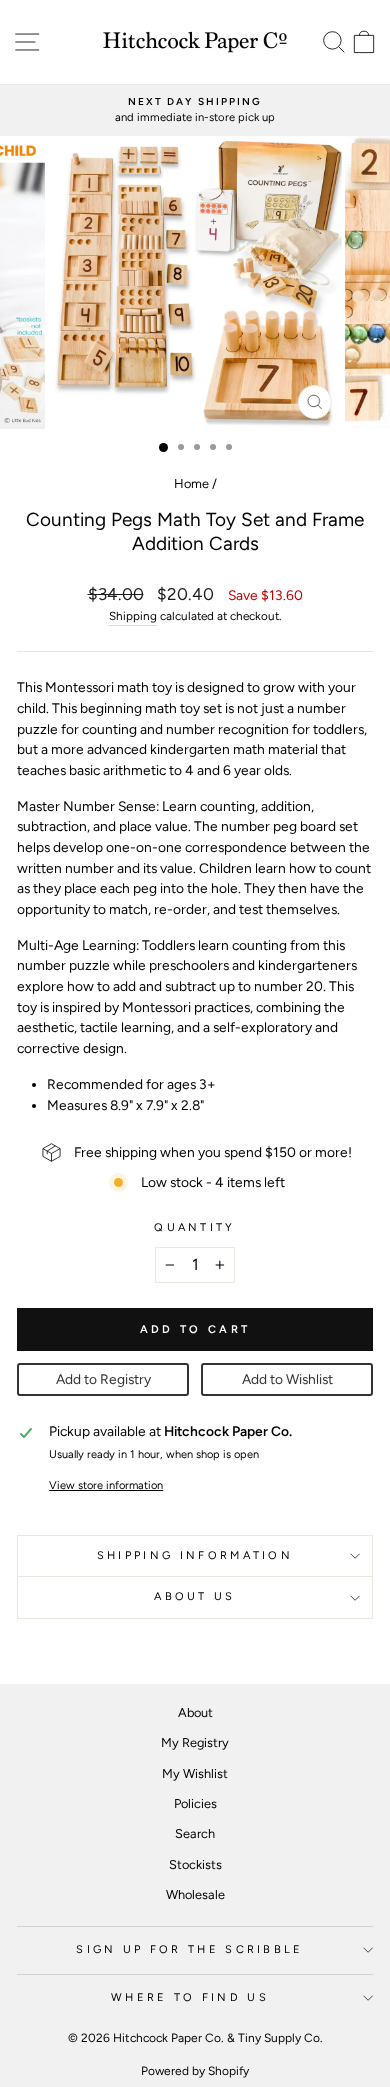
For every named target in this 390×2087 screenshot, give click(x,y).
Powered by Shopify (195, 2071)
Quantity (195, 1227)
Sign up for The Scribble (190, 1949)
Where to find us (190, 1997)
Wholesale (195, 1894)
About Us (195, 1596)
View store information (106, 1485)
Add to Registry (103, 1379)
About (195, 1712)
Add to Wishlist (287, 1379)
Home (191, 483)
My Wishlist (195, 1773)
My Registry (195, 1742)
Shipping (133, 616)
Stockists (195, 1864)
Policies (195, 1803)
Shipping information (195, 1555)
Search (195, 1833)
